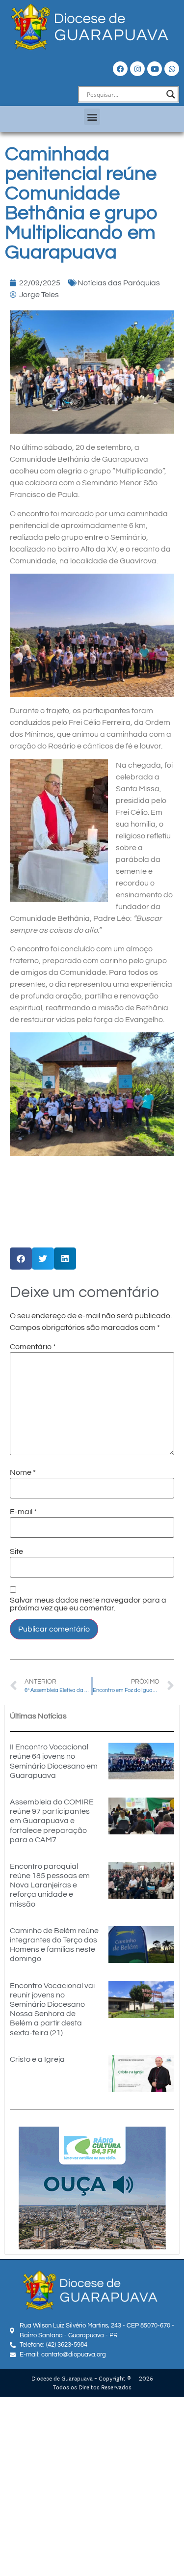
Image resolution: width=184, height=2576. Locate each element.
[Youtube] (155, 69)
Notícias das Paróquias (119, 283)
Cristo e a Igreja (37, 2059)
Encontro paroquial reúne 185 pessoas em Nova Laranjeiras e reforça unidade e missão (50, 1885)
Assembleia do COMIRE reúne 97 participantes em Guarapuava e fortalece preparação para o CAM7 (52, 1821)
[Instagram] (137, 69)
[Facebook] (120, 69)
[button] (92, 117)
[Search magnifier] (171, 94)
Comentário (33, 1347)
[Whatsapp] (172, 69)
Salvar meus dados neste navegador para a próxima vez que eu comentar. (88, 1604)
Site (16, 1551)
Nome (23, 1472)
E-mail (23, 1512)
